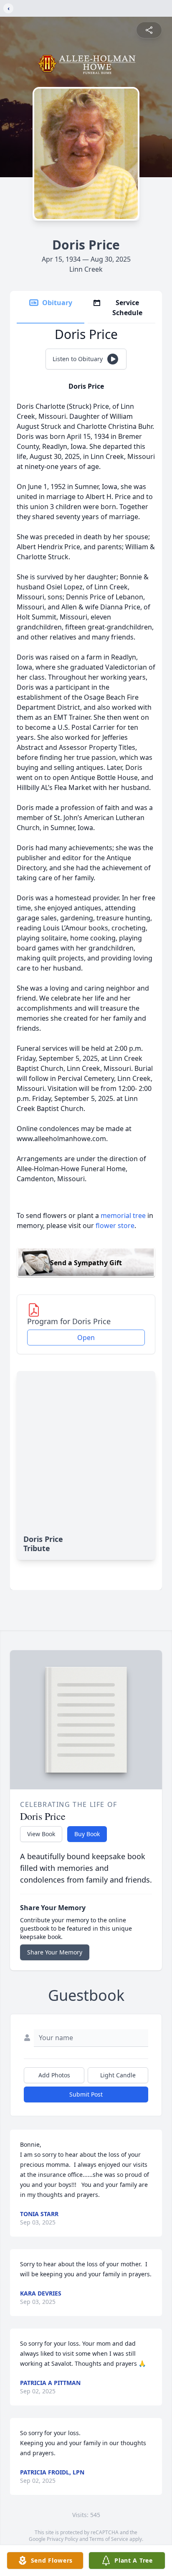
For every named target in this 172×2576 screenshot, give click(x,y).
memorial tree (123, 1215)
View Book (41, 1834)
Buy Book (87, 1834)
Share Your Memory (55, 1952)
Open (86, 1338)
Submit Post (86, 2094)
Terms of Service (109, 2539)
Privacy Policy (62, 2539)
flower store (115, 1226)
